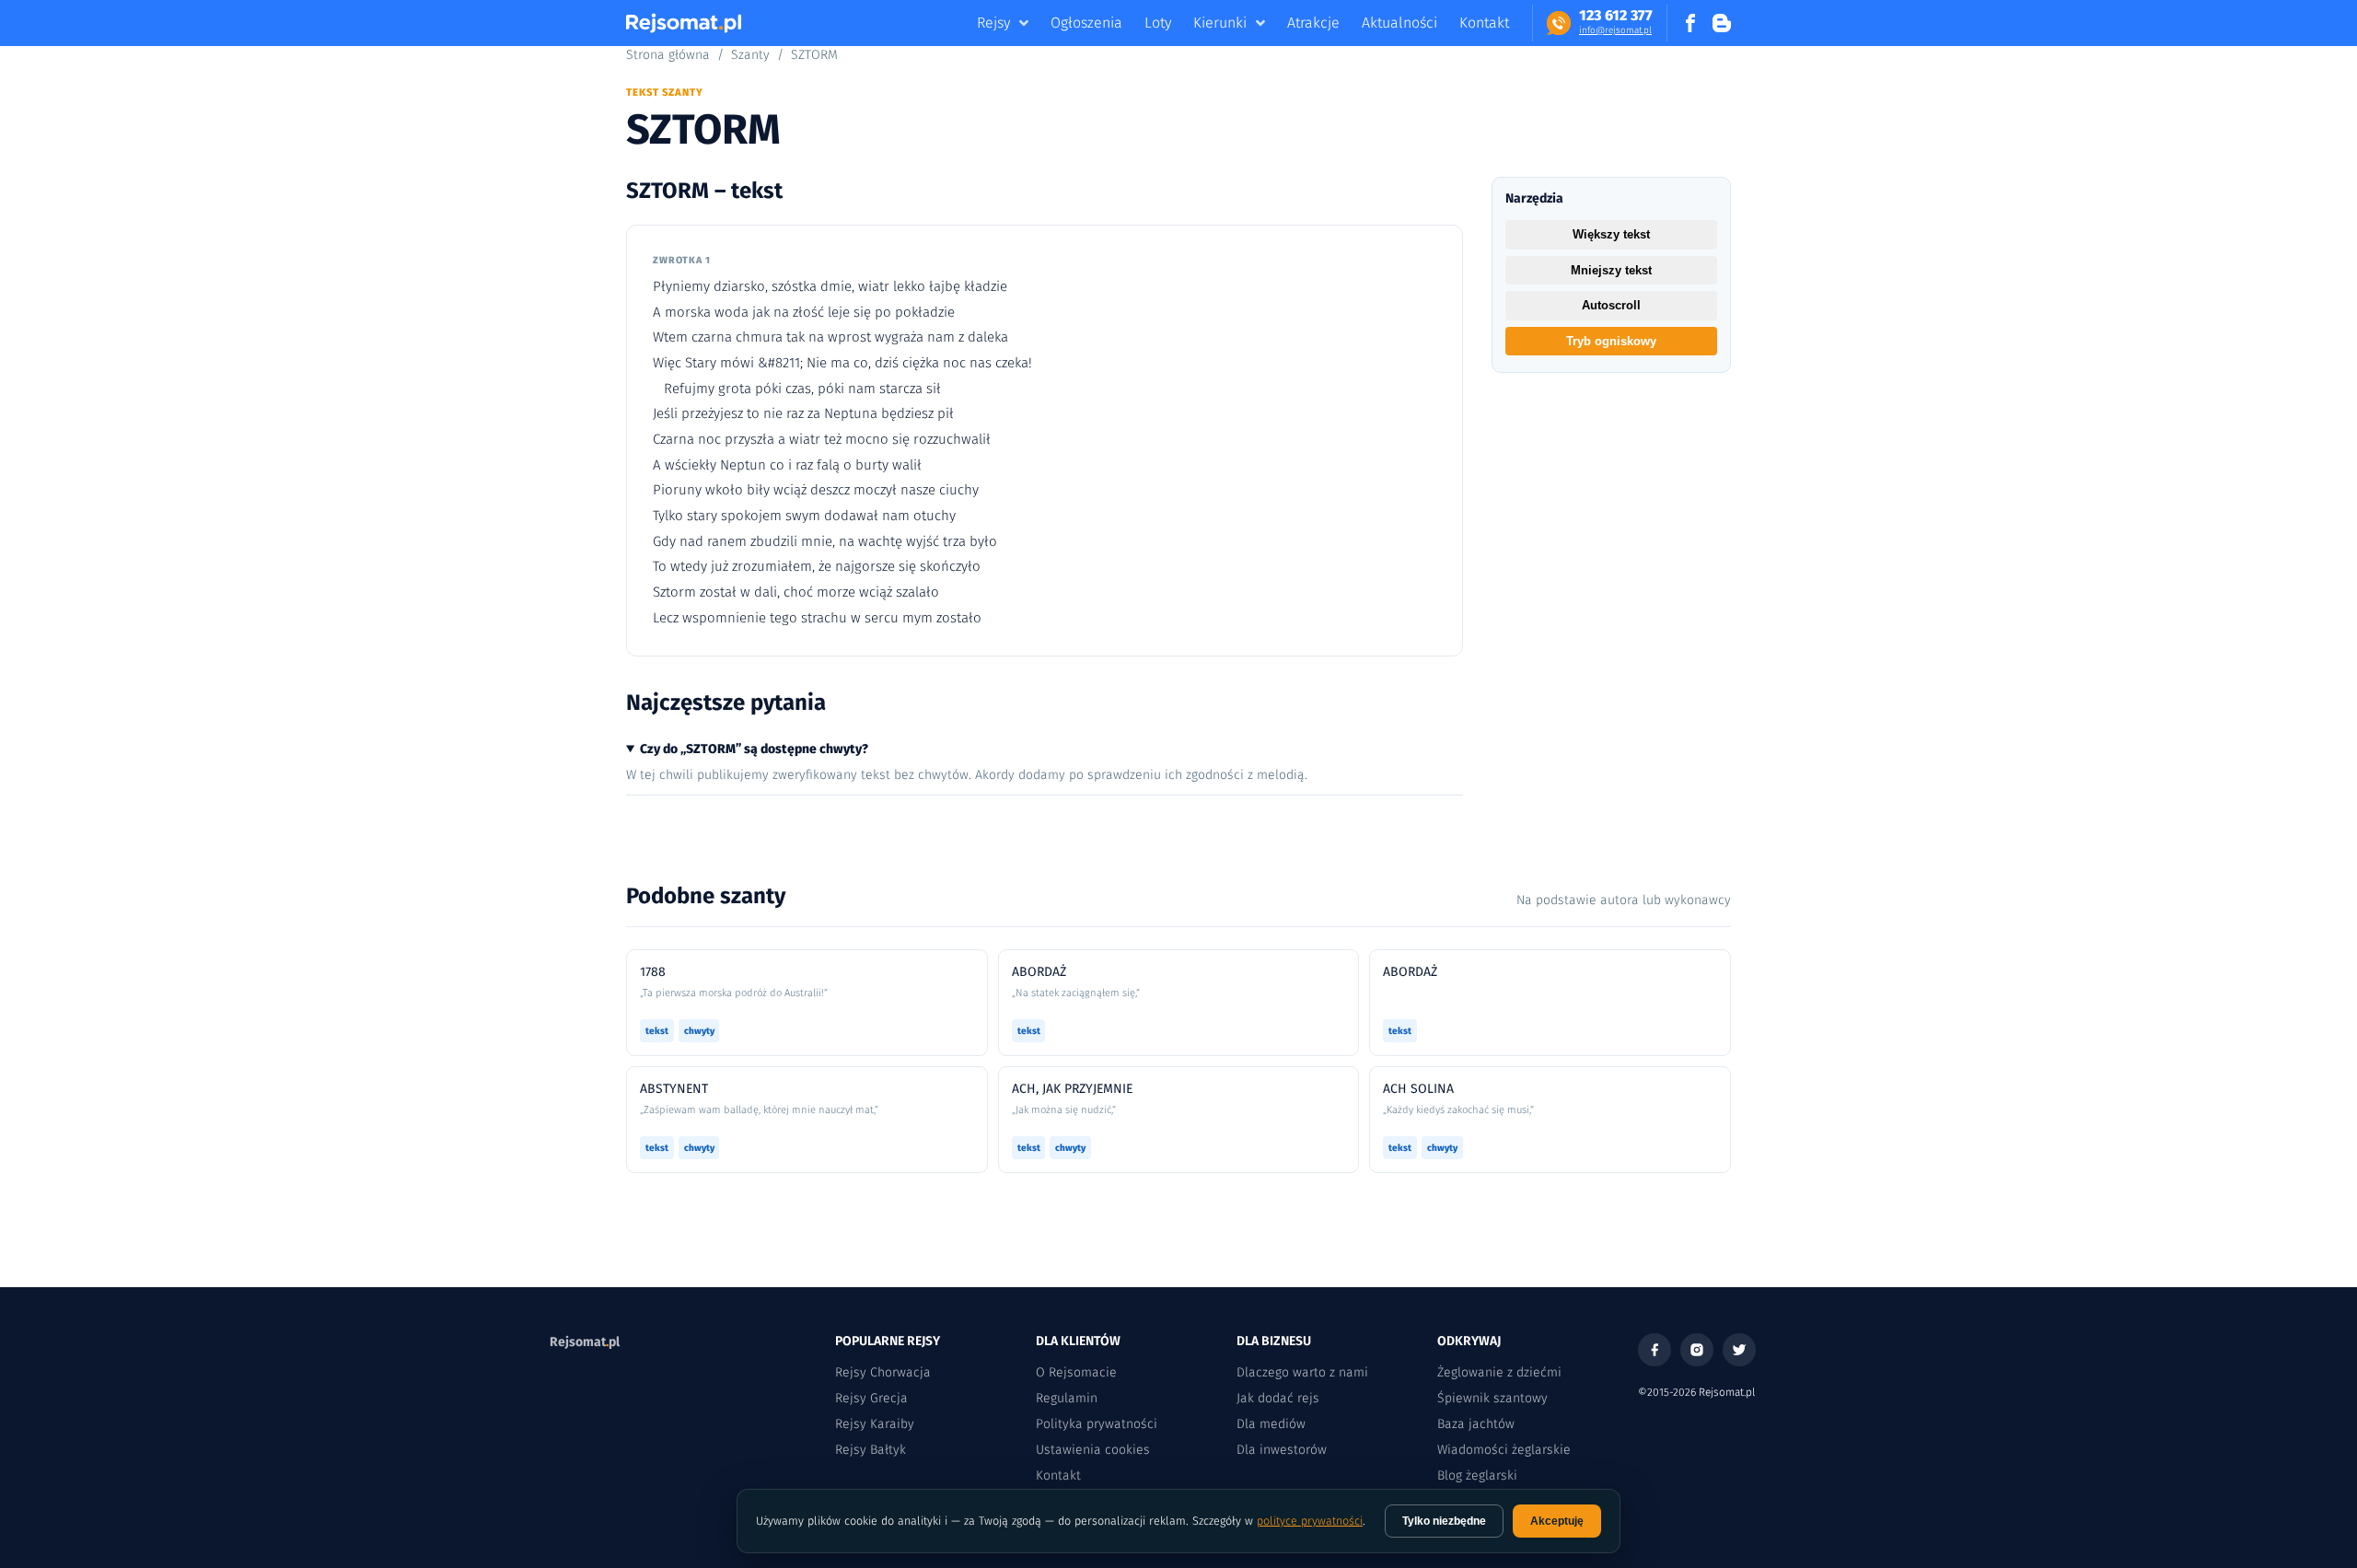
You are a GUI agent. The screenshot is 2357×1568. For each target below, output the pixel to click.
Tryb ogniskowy (1611, 341)
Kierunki (1220, 23)
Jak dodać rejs (1278, 1398)
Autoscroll (1611, 305)
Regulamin (1067, 1398)
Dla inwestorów (1282, 1450)
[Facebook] (1655, 1350)
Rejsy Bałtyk (871, 1450)
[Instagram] (1697, 1350)
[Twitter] (1739, 1350)
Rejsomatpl (585, 1342)
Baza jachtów (1476, 1424)
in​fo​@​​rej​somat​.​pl (1615, 30)
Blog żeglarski (1477, 1475)
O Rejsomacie (1076, 1372)
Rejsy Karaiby (875, 1424)
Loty (1158, 23)
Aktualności (1399, 23)
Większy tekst (1611, 234)
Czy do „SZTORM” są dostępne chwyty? (754, 749)
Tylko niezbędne (1444, 1521)
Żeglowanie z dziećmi (1499, 1372)
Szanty (750, 55)
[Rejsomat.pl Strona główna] (684, 23)
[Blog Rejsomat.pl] (1722, 23)
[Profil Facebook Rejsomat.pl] (1690, 23)
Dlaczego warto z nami (1302, 1372)
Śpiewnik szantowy (1492, 1398)
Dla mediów (1271, 1424)
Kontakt (1484, 23)
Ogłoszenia (1086, 23)
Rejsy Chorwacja (883, 1372)
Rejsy (993, 23)
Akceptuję (1557, 1521)
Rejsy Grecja (871, 1398)
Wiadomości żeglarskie (1504, 1450)
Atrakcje (1313, 23)
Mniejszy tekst (1611, 270)
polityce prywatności (1310, 1521)
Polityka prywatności (1097, 1424)
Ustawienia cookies (1093, 1450)
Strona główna (668, 55)
